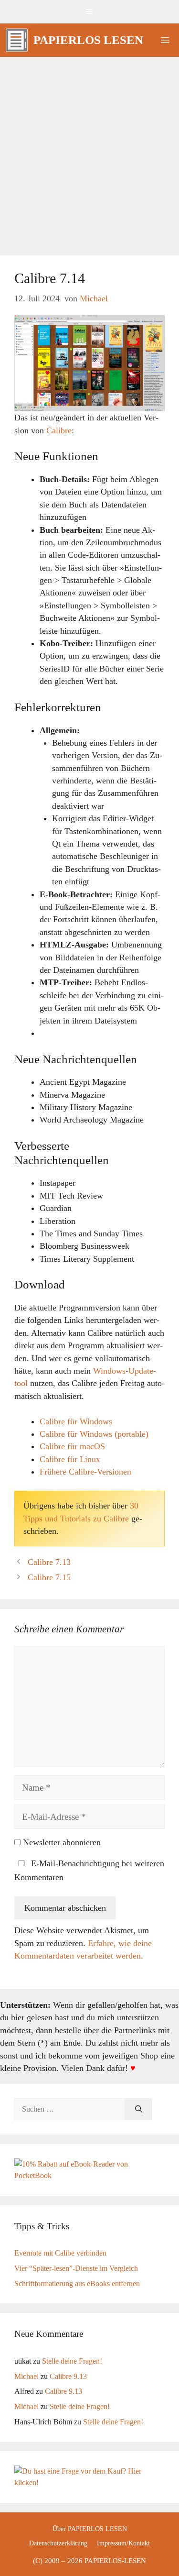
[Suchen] (139, 2109)
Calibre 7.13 (49, 1562)
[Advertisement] (89, 151)
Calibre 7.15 (49, 1577)
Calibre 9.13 (68, 2376)
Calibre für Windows (76, 1421)
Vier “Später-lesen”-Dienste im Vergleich (76, 2268)
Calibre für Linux (70, 1459)
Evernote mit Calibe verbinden (60, 2253)
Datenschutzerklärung (58, 2543)
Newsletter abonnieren (61, 1842)
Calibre (59, 430)
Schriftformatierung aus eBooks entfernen (77, 2284)
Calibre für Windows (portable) (94, 1434)
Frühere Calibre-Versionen (85, 1472)
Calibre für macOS (72, 1446)
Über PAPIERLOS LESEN (90, 2529)
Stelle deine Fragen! (72, 2361)
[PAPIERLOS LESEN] (17, 40)
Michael (26, 2376)
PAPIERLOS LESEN (88, 40)
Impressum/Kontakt (123, 2543)
